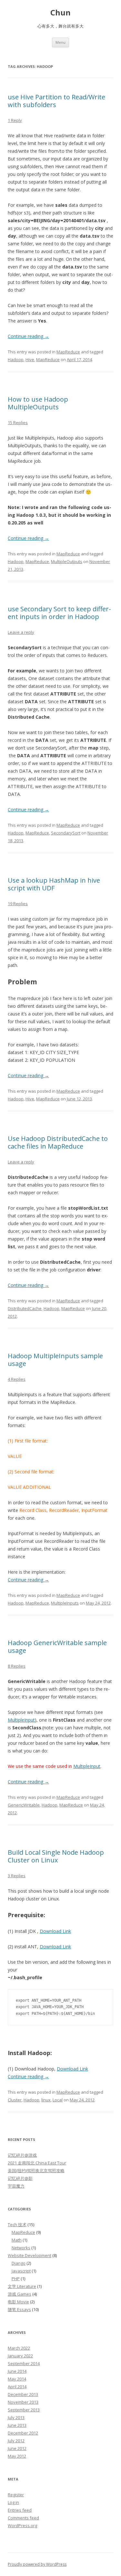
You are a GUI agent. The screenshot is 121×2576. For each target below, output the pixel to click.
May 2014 (17, 2379)
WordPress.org (22, 2526)
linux (46, 2100)
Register (16, 2495)
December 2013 (23, 2394)
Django (19, 2263)
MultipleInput (21, 1720)
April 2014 (17, 2387)
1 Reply (15, 120)
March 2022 (19, 2348)
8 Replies (17, 1666)
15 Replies (18, 423)
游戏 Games (20, 2294)
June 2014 (17, 2371)
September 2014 (24, 2363)
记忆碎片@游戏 (22, 2155)
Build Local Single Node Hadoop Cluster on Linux (56, 1856)
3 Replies (17, 1876)
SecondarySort (66, 833)
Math (17, 2240)
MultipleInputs (65, 1603)
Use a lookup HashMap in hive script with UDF (54, 884)
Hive (30, 360)
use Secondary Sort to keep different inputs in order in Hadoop (59, 613)
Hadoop (16, 360)
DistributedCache (25, 1308)
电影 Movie (18, 2302)
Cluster (15, 2100)
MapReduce (68, 352)
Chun (60, 13)
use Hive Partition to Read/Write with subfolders (56, 101)
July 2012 (16, 2441)
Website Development (30, 2255)
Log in (13, 2502)
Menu (60, 42)
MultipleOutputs (67, 561)
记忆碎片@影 (20, 2178)
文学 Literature (22, 2286)
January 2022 (20, 2356)
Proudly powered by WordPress (37, 2564)
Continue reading (28, 336)
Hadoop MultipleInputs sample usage (55, 1360)
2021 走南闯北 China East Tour (37, 2163)
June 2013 (17, 2425)
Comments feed (23, 2518)
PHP (16, 2279)
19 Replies (18, 904)
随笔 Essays (19, 2309)
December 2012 (23, 2433)
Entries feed (20, 2510)
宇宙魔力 (16, 2186)
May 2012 (17, 2456)
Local (58, 2100)
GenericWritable (24, 1805)
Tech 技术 (17, 2225)
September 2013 (24, 2410)
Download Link (55, 1931)
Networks (21, 2248)
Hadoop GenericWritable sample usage (57, 1647)
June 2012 (17, 2448)
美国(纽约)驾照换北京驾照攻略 (36, 2171)
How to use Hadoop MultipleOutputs (38, 403)
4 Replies (17, 1379)
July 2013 (16, 2417)
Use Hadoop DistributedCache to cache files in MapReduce (58, 1142)
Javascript (21, 2271)
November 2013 (23, 2402)
